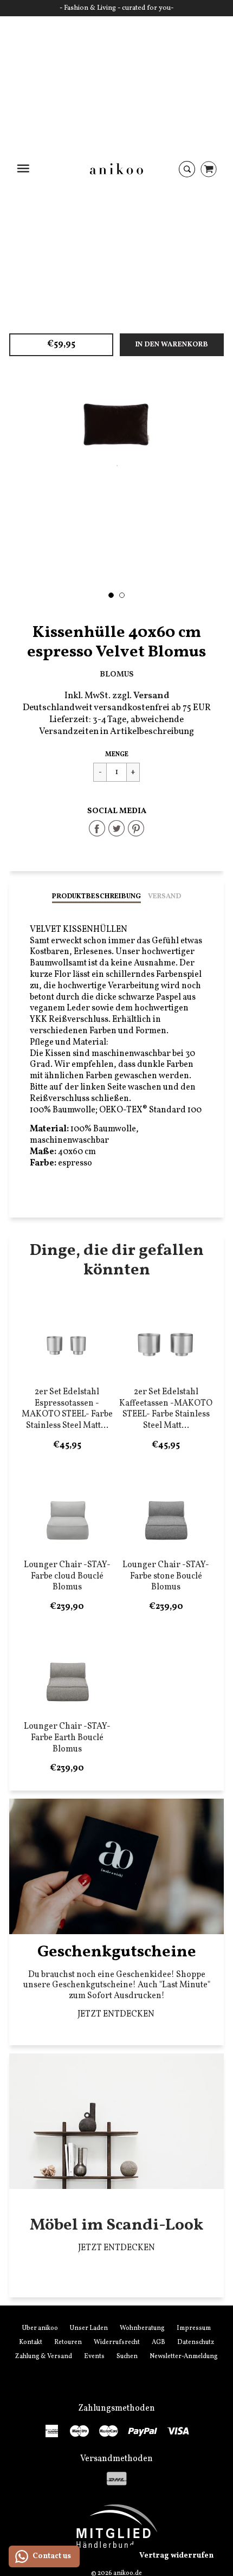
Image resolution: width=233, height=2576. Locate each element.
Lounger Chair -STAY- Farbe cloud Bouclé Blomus (67, 1576)
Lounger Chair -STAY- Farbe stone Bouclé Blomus (166, 1576)
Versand (164, 897)
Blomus (117, 674)
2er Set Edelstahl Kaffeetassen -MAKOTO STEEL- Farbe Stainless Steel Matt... (166, 1409)
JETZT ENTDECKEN (117, 2014)
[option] (116, 425)
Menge (117, 755)
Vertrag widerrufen (176, 2556)
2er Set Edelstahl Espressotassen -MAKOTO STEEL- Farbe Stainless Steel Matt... (67, 1409)
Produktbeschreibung (96, 897)
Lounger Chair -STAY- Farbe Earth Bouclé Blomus (67, 1738)
